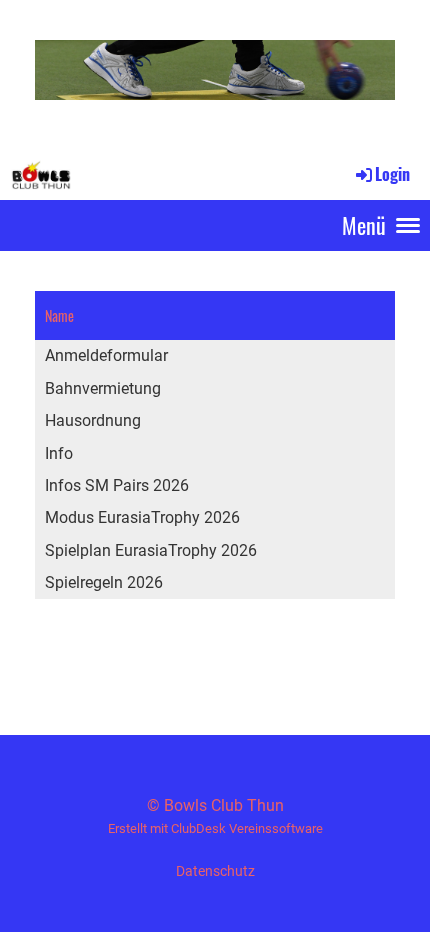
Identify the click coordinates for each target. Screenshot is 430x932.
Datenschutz (215, 871)
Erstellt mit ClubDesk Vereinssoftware (215, 828)
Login (392, 174)
